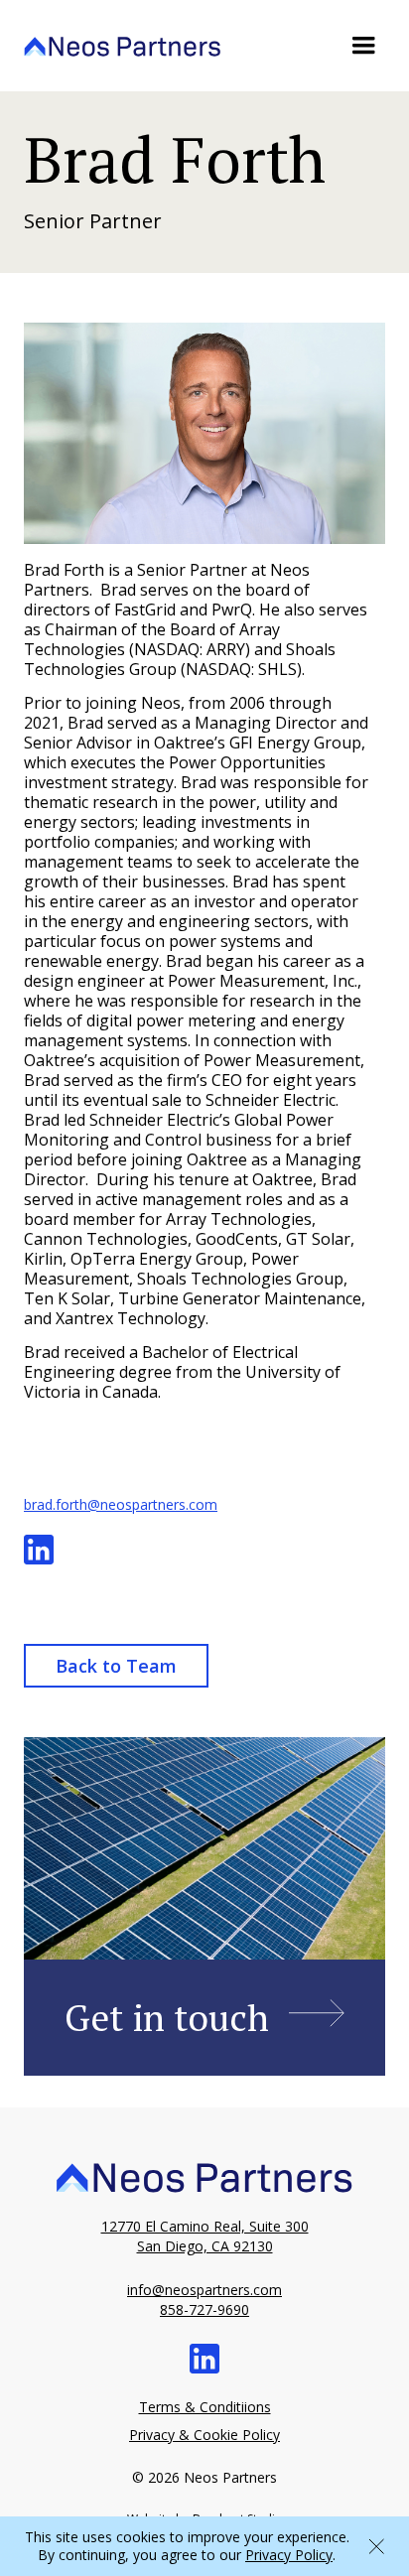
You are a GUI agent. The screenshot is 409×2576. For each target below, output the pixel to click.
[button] (363, 46)
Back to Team (116, 1666)
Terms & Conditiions (205, 2407)
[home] (123, 45)
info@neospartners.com (204, 2290)
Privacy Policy (289, 2555)
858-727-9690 (204, 2309)
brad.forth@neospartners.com (121, 1504)
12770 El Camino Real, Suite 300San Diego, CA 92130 (205, 2236)
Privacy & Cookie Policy (204, 2435)
